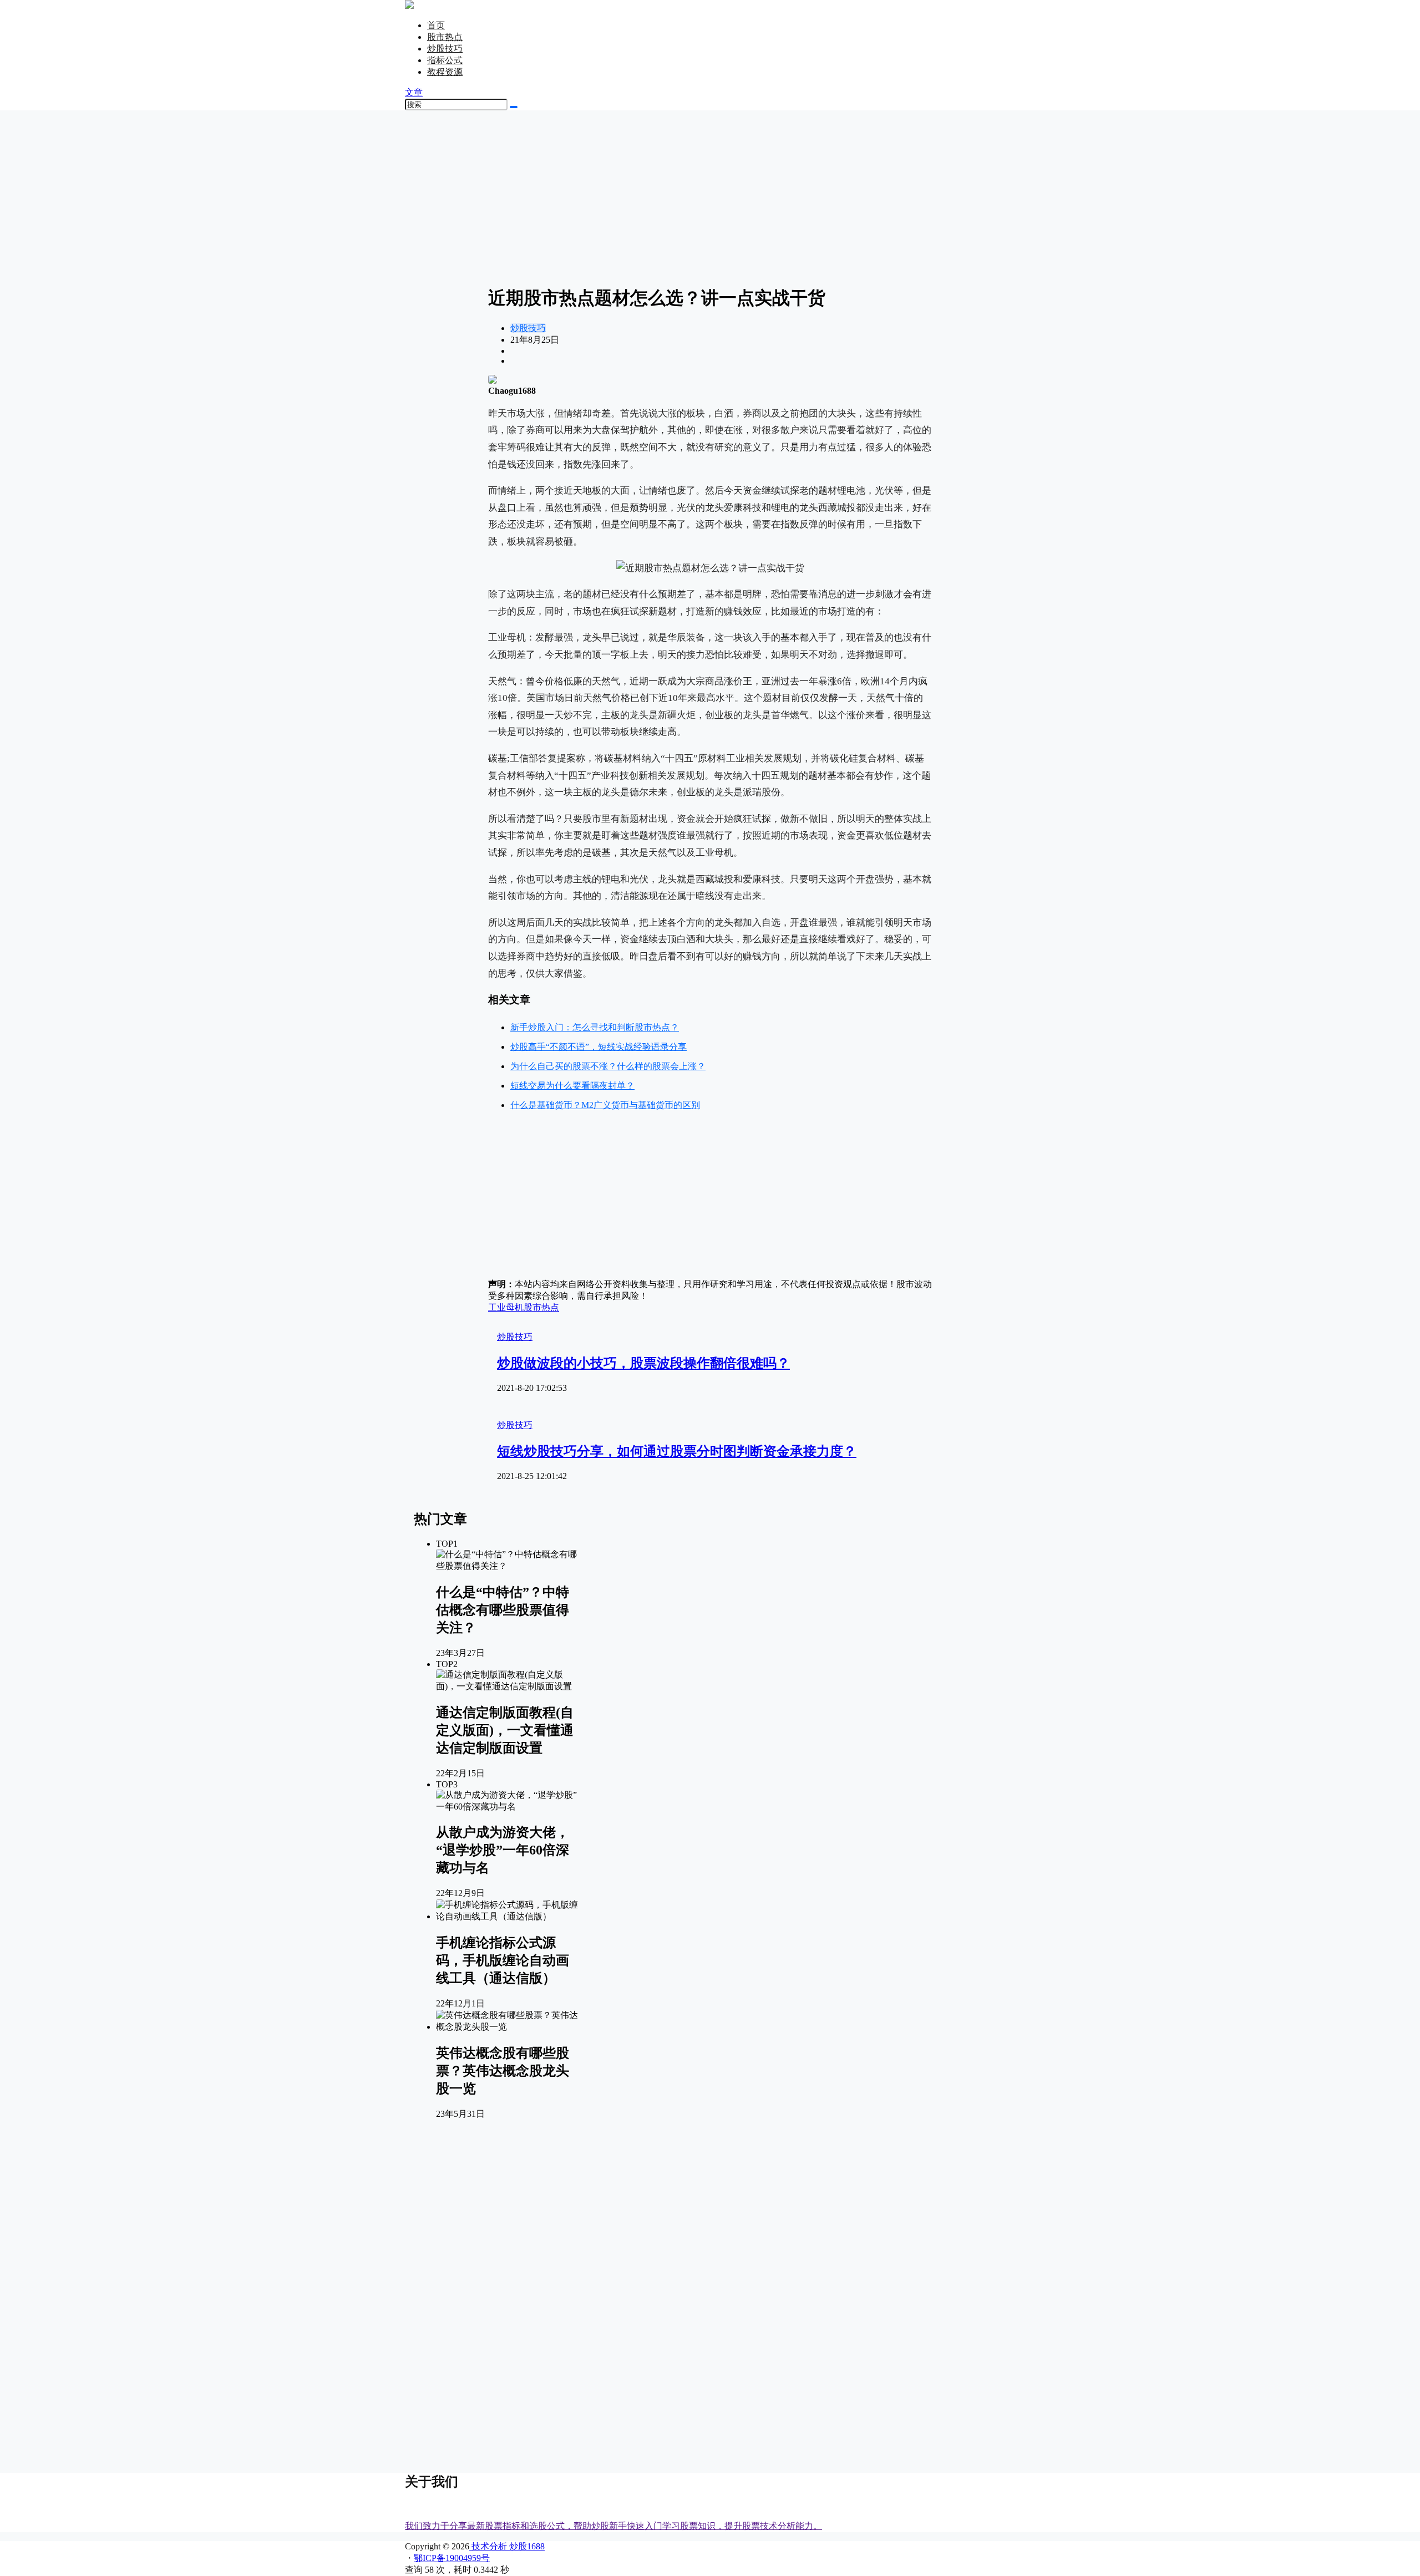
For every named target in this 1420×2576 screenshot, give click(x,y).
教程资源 (445, 72)
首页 (436, 25)
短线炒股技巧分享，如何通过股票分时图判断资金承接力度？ (677, 1451)
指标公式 (445, 60)
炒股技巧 (445, 49)
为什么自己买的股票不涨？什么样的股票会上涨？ (608, 1066)
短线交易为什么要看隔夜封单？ (572, 1086)
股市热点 (445, 37)
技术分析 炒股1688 (507, 2546)
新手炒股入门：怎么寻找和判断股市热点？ (595, 1027)
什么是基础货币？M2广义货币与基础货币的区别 (605, 1105)
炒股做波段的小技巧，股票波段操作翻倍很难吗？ (643, 1363)
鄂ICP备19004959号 (452, 2558)
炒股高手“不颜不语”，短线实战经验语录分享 (599, 1047)
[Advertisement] (710, 197)
